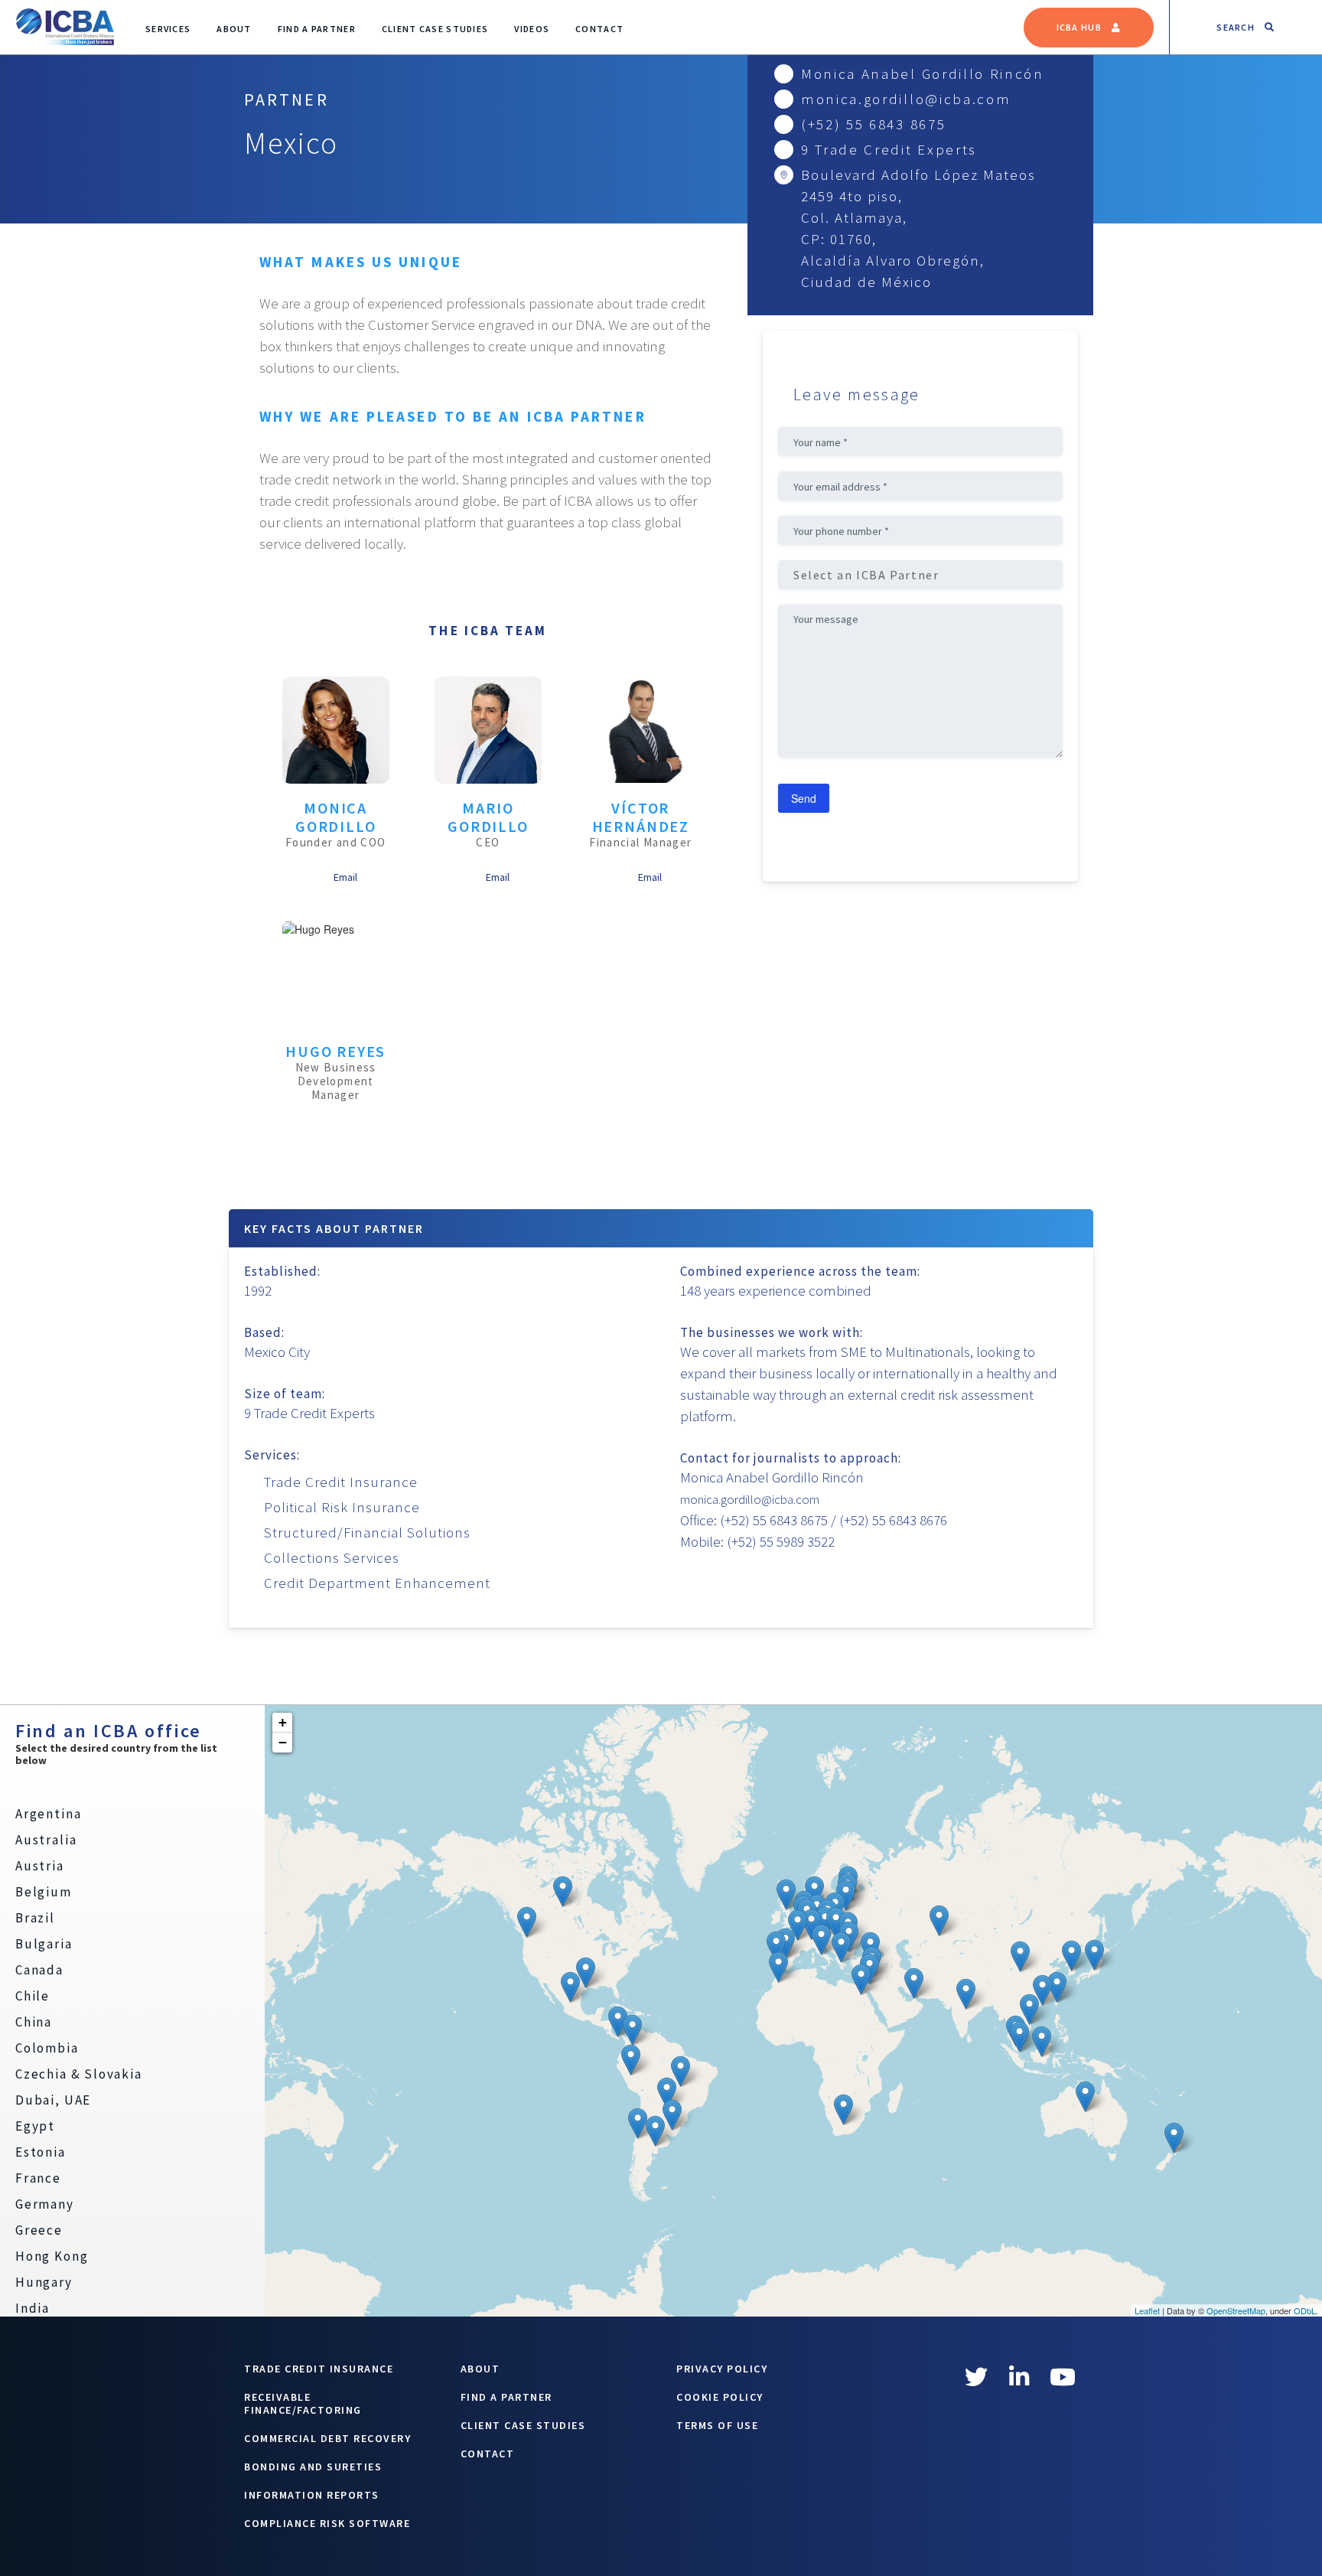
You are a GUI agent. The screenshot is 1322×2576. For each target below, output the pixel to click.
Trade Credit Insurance (319, 2369)
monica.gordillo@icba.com (906, 99)
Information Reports (312, 2495)
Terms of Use (717, 2425)
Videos (532, 29)
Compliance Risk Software (327, 2523)
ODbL (1305, 2310)
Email (345, 877)
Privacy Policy (722, 2369)
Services (168, 29)
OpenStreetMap (1236, 2310)
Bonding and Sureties (313, 2467)
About (234, 29)
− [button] (283, 1742)
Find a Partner (317, 29)
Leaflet (1147, 2310)
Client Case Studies (435, 29)
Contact (599, 29)
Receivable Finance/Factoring (303, 2403)
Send (804, 798)
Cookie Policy (720, 2397)
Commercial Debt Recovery (327, 2438)
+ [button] (283, 1722)
